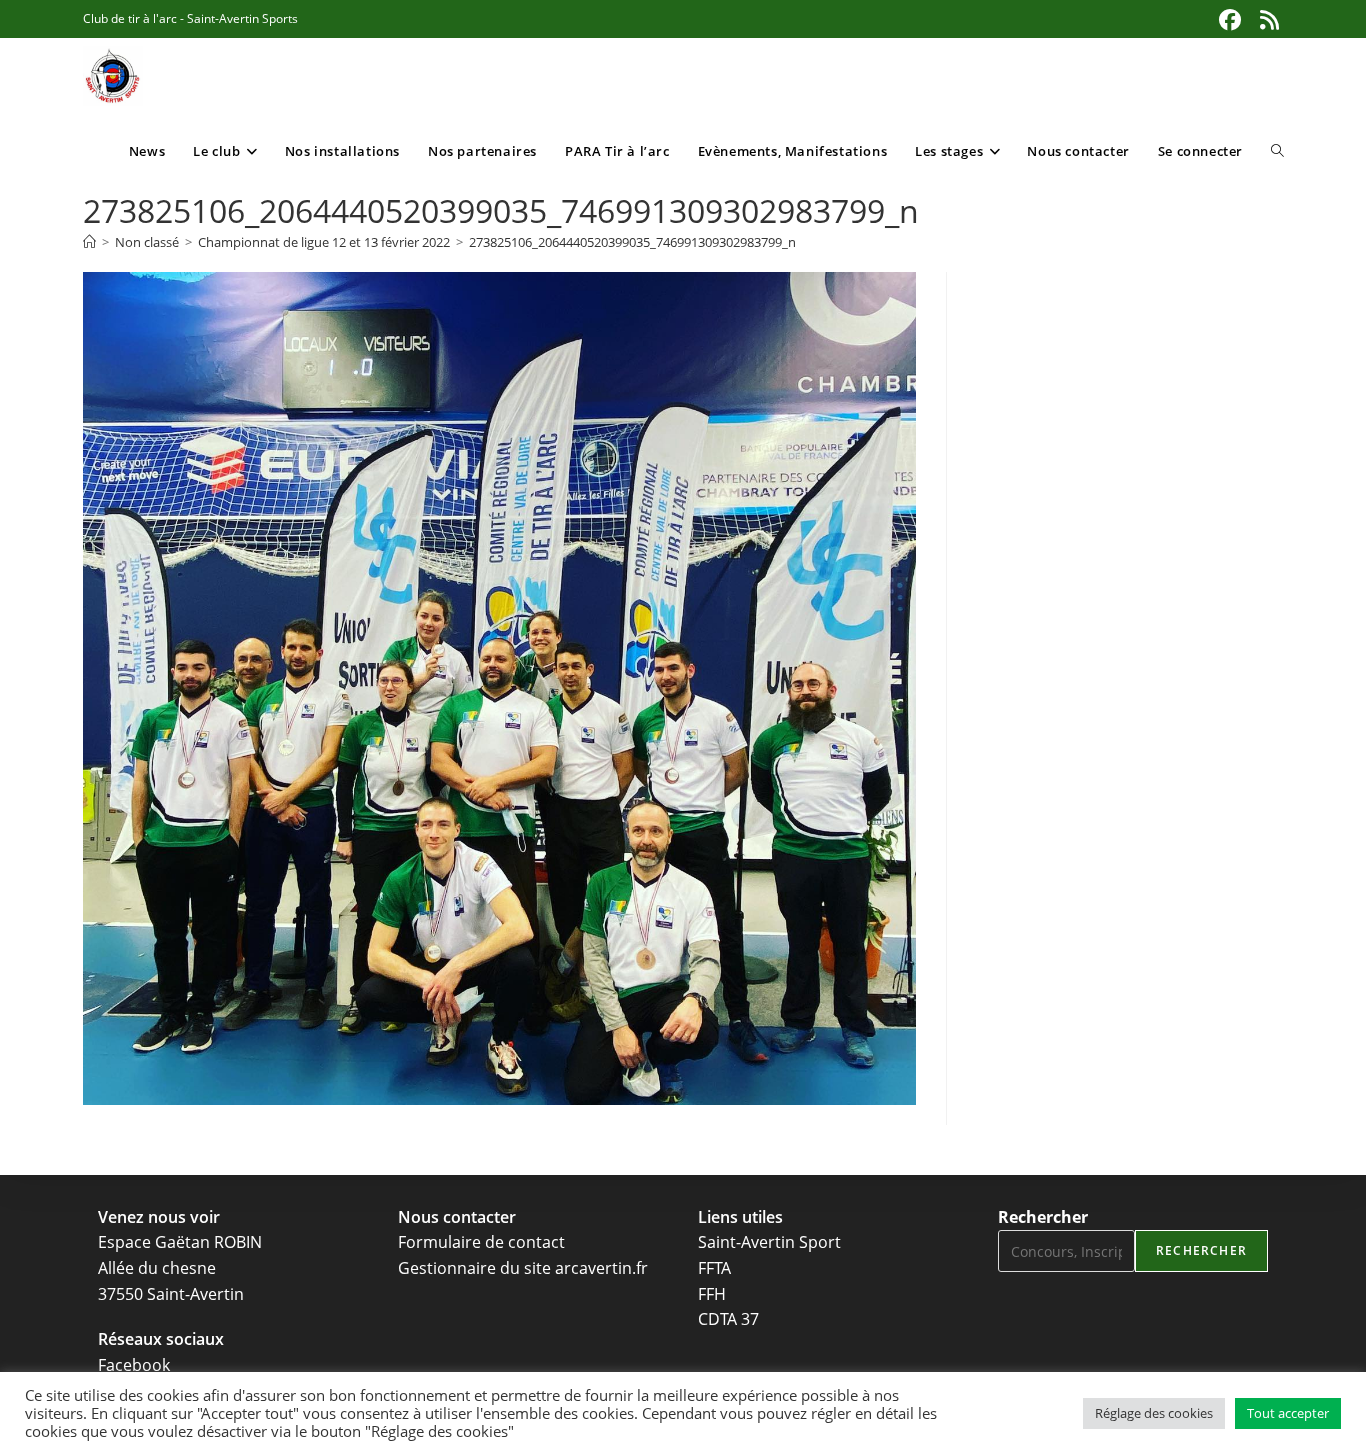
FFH (712, 1294)
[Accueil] (89, 242)
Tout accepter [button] (1288, 1413)
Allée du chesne (157, 1268)
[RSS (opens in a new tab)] (1267, 20)
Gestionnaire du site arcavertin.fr (523, 1268)
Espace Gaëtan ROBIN (180, 1242)
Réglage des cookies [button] (1154, 1413)
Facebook (134, 1365)
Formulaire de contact (481, 1242)
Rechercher (1043, 1217)
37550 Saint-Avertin (171, 1294)
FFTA (714, 1268)
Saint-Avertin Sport (769, 1242)
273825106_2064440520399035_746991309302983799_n (632, 242)
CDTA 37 (728, 1319)
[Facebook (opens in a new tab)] (1230, 20)
